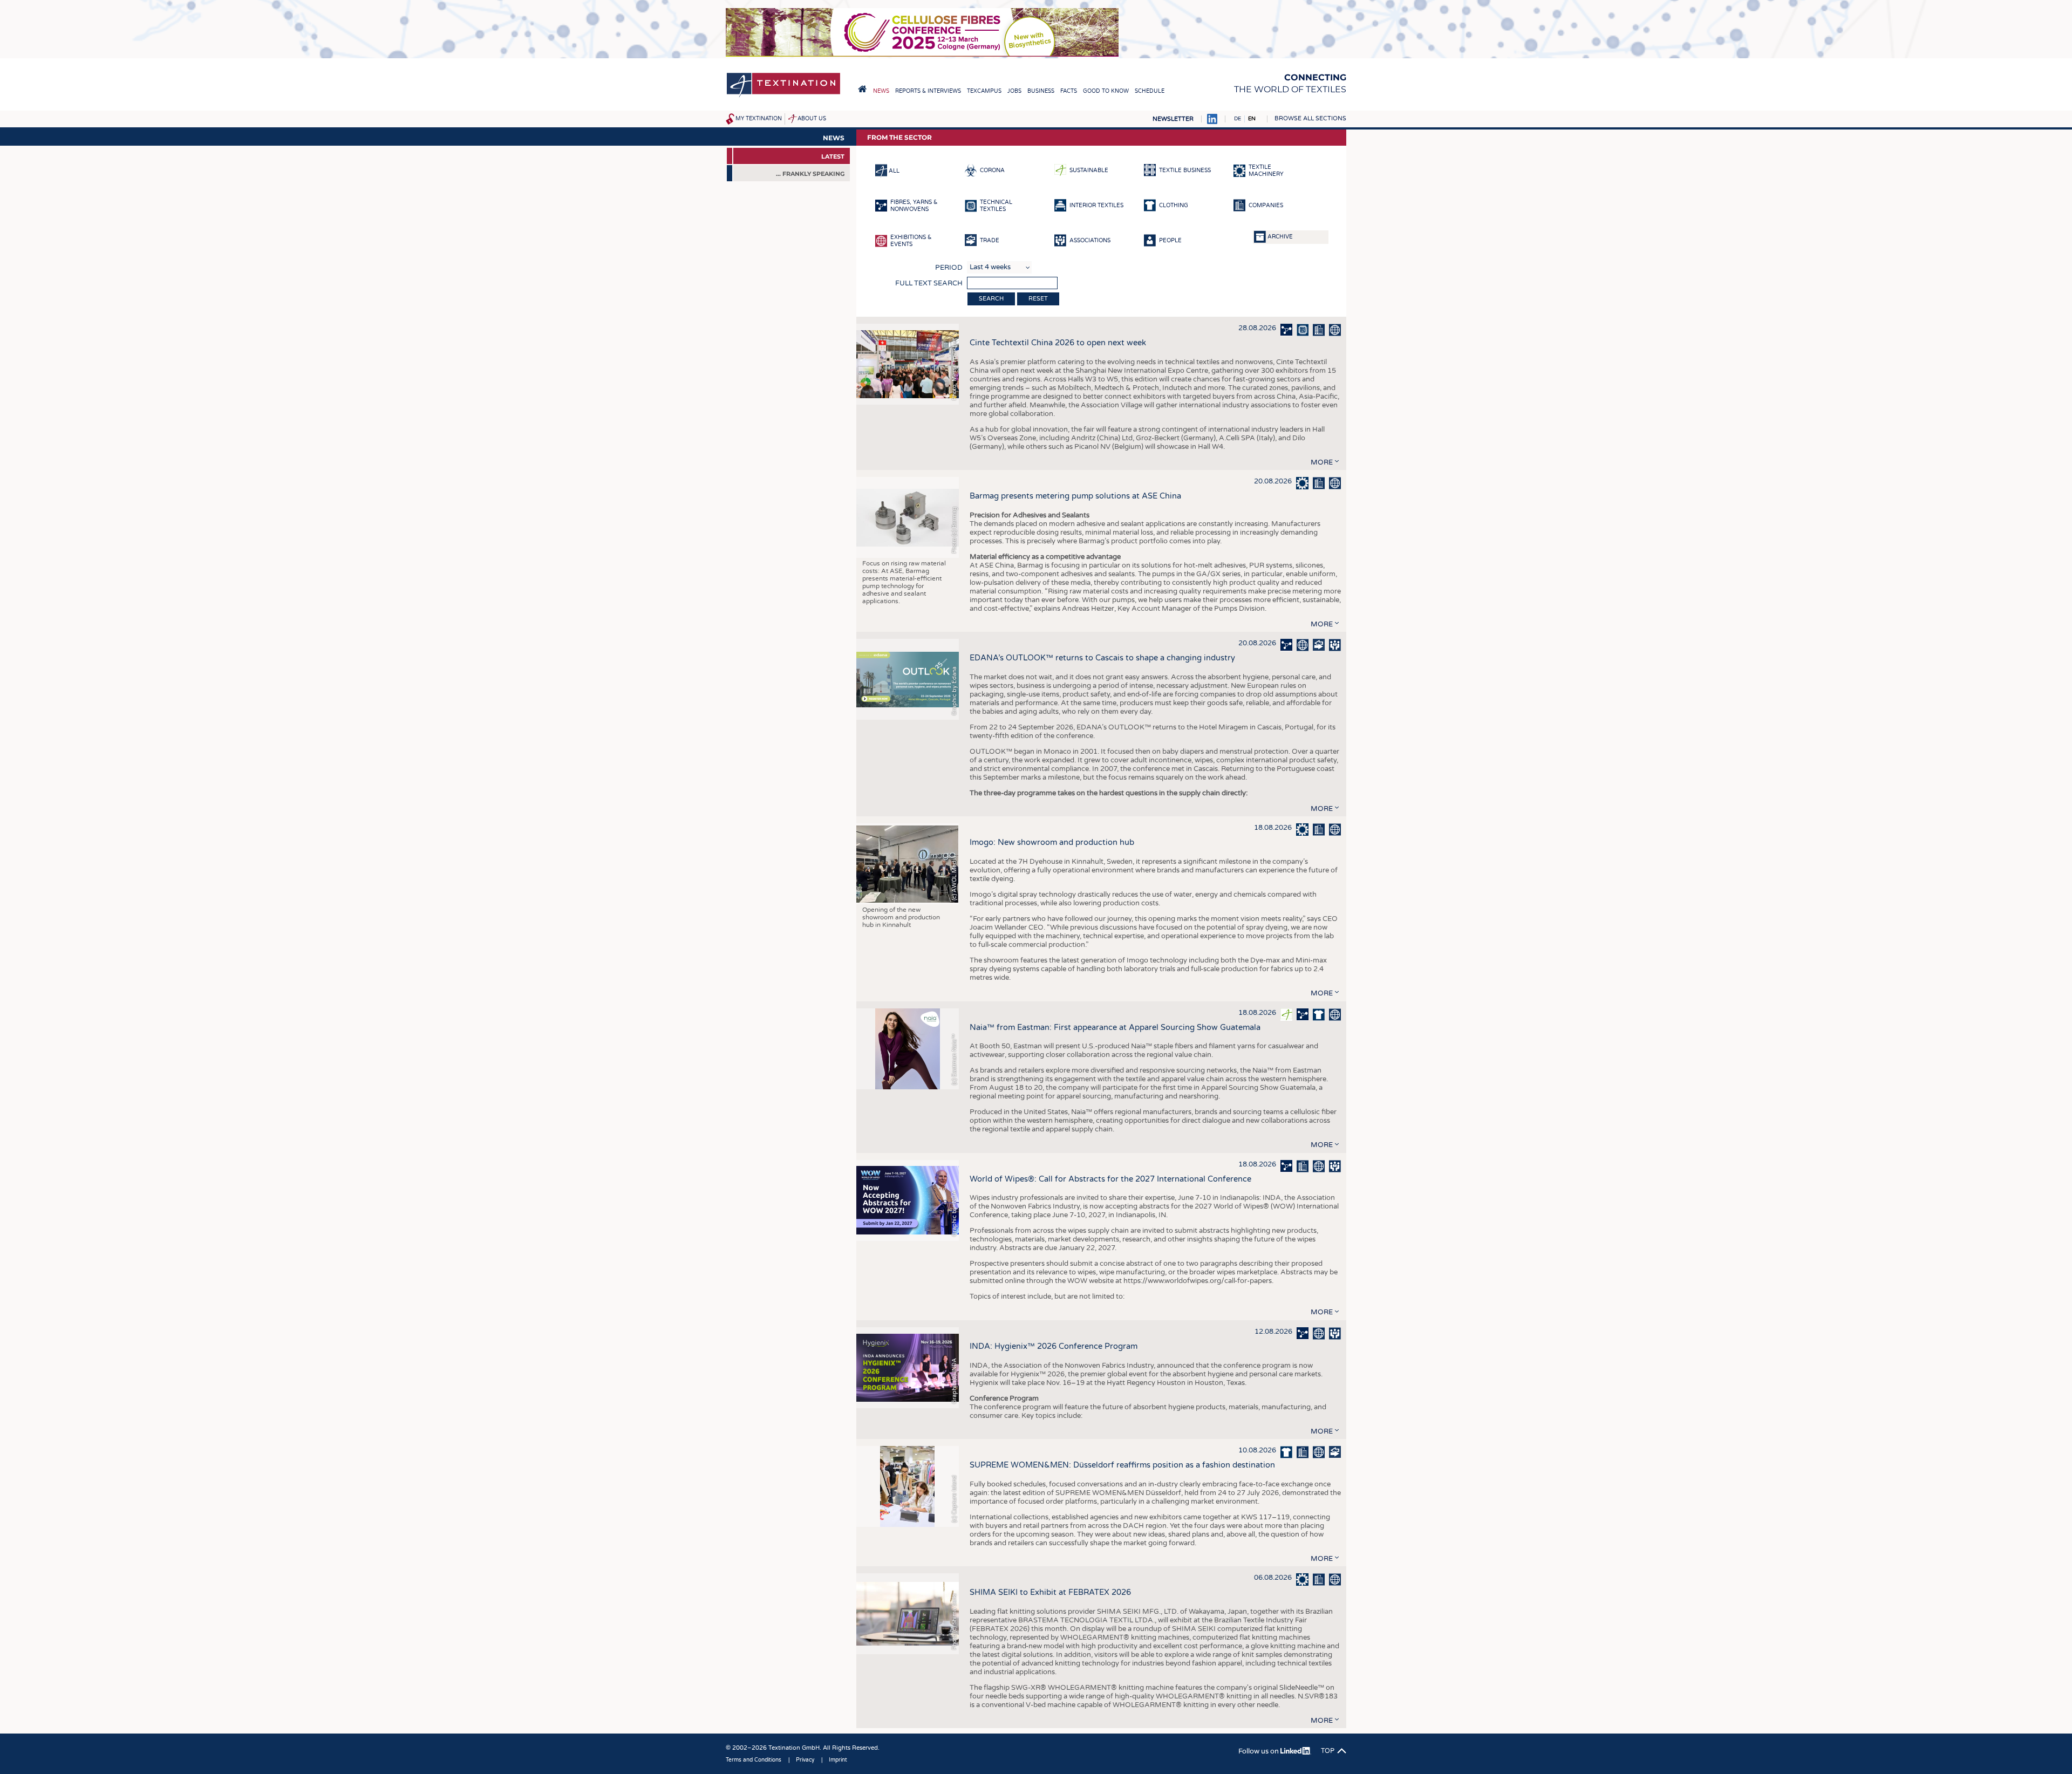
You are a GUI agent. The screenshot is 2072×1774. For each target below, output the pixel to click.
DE (1238, 119)
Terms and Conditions (754, 1760)
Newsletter (1173, 119)
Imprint (838, 1760)
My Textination (759, 119)
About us (812, 119)
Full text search (929, 283)
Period (949, 268)
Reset (1038, 299)
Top (1328, 1751)
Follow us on (1259, 1751)
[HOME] (862, 89)
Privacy (805, 1760)
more (1322, 462)
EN (1252, 119)
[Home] (783, 96)
